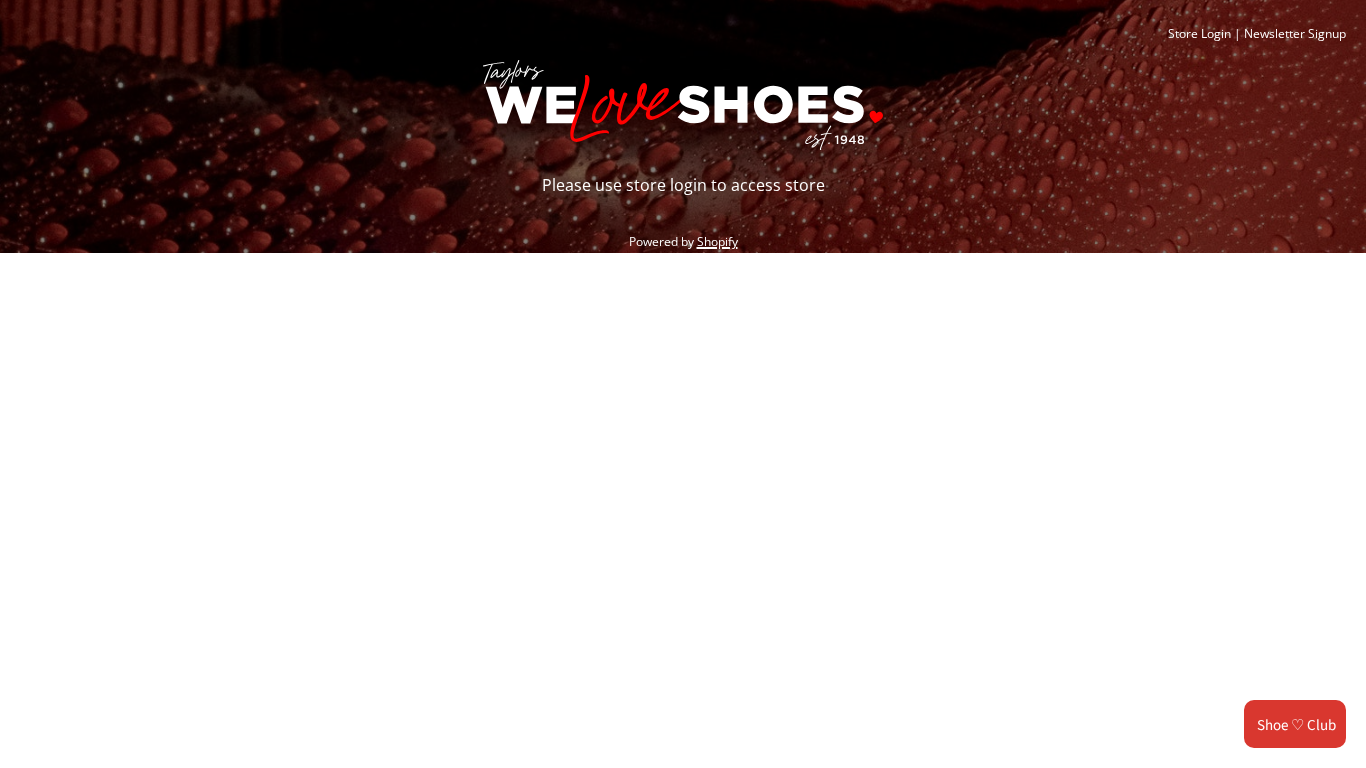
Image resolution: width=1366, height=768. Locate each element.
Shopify (717, 241)
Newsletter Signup (1295, 33)
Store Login (1199, 33)
